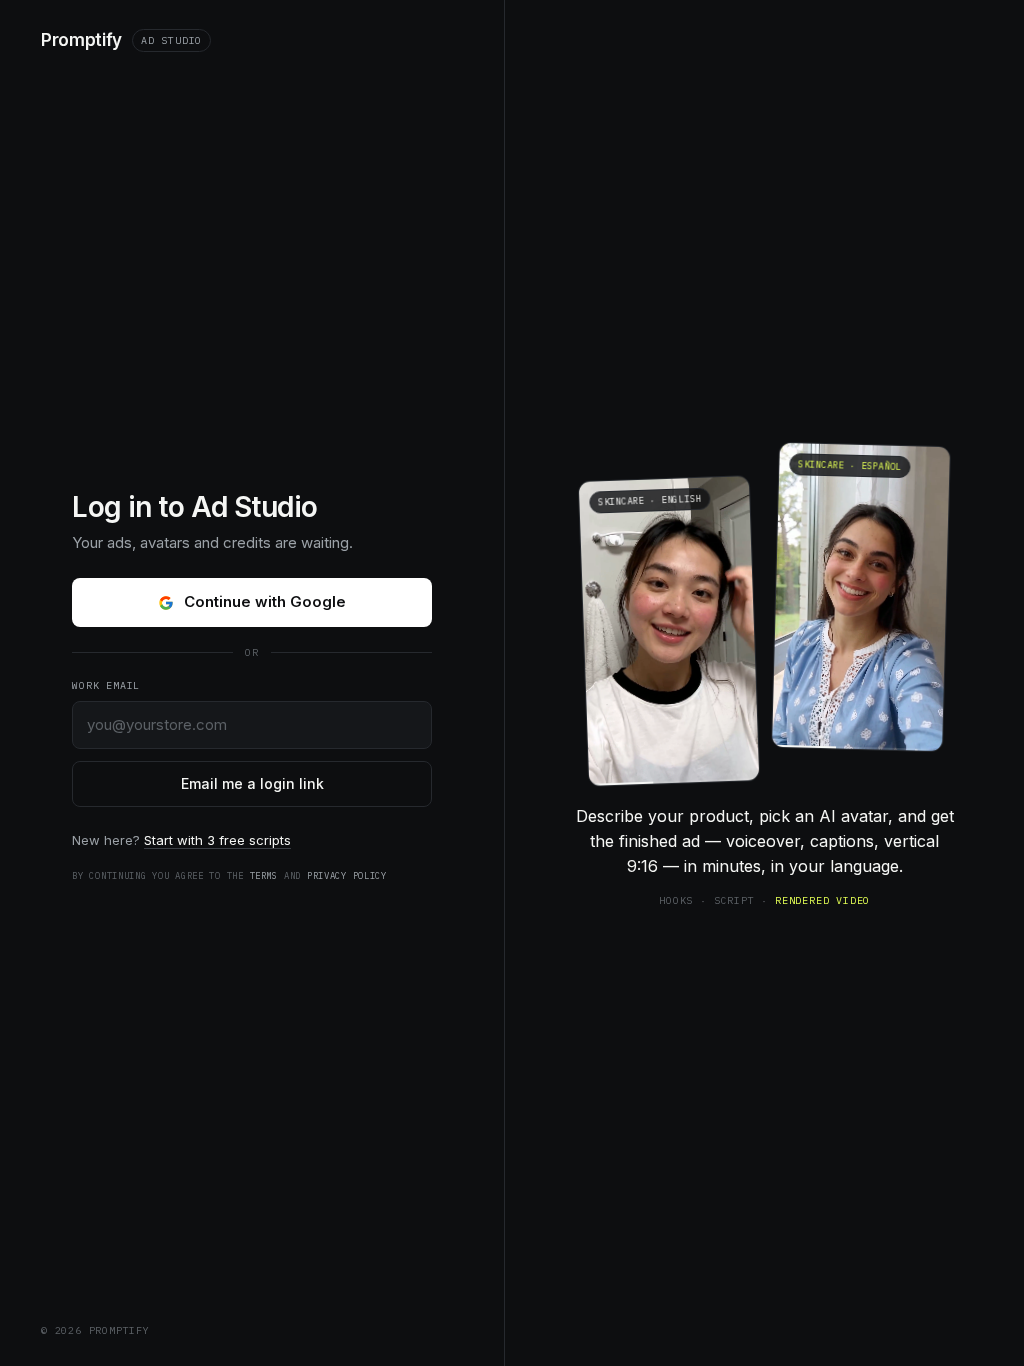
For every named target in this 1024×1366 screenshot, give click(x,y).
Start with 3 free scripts (217, 840)
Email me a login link (252, 783)
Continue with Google (265, 601)
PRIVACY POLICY (347, 875)
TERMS (264, 875)
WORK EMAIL (106, 685)
